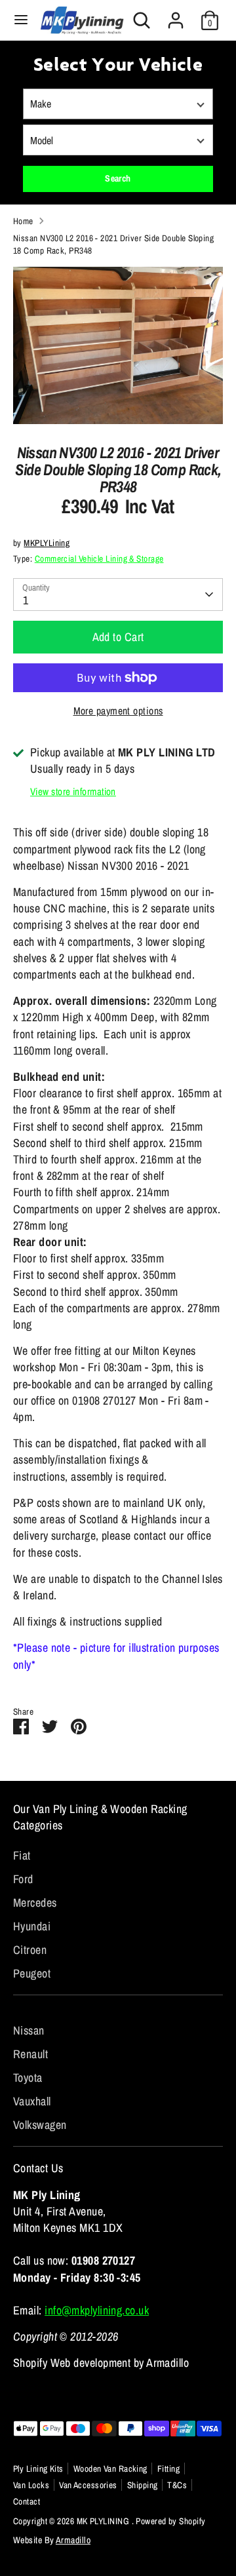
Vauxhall (32, 2101)
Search (118, 178)
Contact (27, 2501)
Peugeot (32, 1973)
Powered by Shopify (170, 2521)
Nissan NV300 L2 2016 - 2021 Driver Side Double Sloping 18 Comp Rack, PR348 (113, 244)
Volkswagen (40, 2125)
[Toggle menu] (21, 20)
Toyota (28, 2078)
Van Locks (31, 2485)
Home (23, 221)
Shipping (143, 2485)
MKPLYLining (47, 543)
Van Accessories (88, 2485)
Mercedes (35, 1903)
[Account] (176, 15)
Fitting (168, 2469)
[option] (118, 345)
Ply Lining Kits (38, 2469)
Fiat (22, 1855)
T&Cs (177, 2485)
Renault (30, 2054)
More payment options (118, 711)
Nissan (29, 2030)
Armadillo (73, 2540)
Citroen (30, 1950)
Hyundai (32, 1926)
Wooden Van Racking (110, 2469)
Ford (23, 1879)
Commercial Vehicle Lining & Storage (99, 558)
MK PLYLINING (104, 2521)
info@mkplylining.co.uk (97, 2310)
